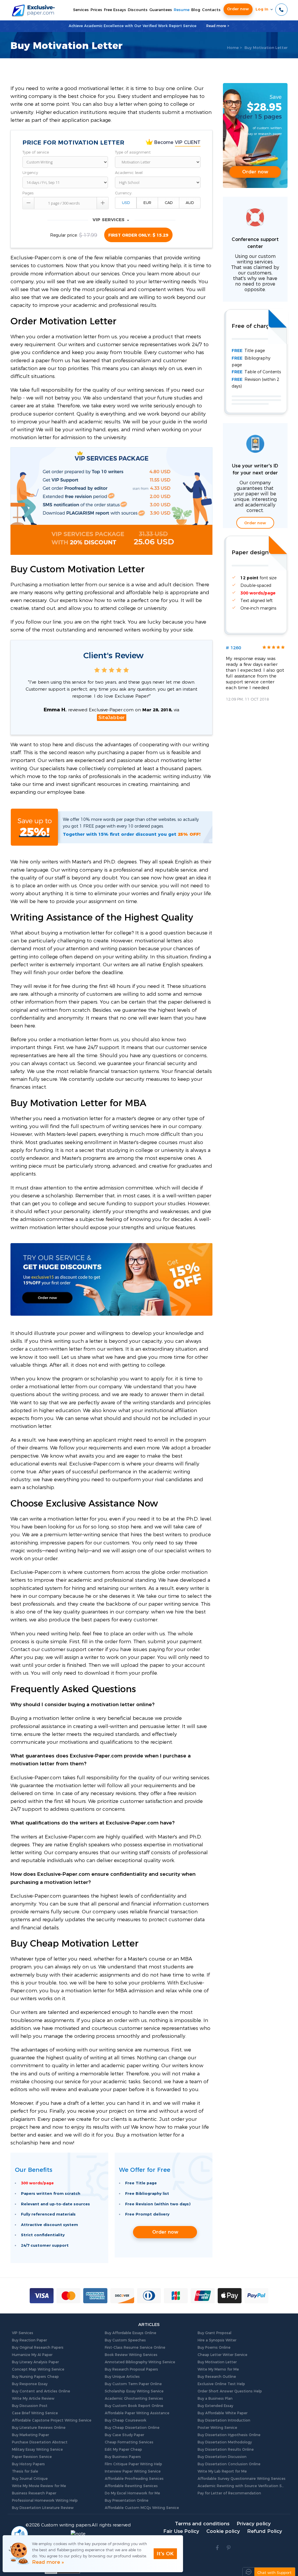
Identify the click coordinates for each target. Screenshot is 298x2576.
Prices (96, 10)
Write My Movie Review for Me (39, 2486)
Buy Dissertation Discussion (222, 2457)
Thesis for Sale (25, 2471)
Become (177, 142)
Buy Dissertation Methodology (225, 2442)
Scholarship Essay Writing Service (134, 2391)
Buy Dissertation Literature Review (43, 2508)
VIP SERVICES (111, 220)
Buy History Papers (28, 2464)
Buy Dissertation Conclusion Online (229, 2464)
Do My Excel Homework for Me (132, 2493)
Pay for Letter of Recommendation (229, 2493)
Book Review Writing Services (131, 2355)
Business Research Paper (34, 2493)
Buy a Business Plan (215, 2399)
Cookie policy (223, 2531)
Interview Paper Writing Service (133, 2471)
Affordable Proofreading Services (134, 2479)
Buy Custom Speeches (125, 2340)
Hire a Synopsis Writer (217, 2340)
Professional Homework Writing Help (45, 2501)
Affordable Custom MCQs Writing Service (142, 2508)
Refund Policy (265, 2531)
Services (81, 10)
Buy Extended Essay (215, 2406)
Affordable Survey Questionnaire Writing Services (242, 2479)
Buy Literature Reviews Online (39, 2428)
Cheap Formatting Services (129, 2442)
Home (233, 48)
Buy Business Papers (123, 2457)
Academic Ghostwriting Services (134, 2399)
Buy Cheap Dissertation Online (132, 2428)
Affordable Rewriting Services (131, 2486)
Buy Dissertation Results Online (226, 2450)
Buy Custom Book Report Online (134, 2406)
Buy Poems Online (214, 2348)
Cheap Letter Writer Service (222, 2355)
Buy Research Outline (217, 2377)
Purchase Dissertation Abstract (40, 2442)
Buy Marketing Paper (30, 2435)
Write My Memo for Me (218, 2369)
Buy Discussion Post (30, 2406)
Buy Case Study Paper (124, 2435)
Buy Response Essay (30, 2384)
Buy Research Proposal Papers (131, 2369)
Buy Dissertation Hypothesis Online (229, 2435)
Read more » (48, 2562)
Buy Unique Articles (122, 2377)
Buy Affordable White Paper (222, 2413)
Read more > (218, 26)
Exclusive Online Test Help (221, 2384)
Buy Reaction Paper (29, 2340)
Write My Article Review (33, 2399)
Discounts (138, 10)
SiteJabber (112, 718)
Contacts (211, 10)
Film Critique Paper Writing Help (133, 2464)
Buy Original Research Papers (38, 2348)
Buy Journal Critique (30, 2479)
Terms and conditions (202, 2524)
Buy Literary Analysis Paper (35, 2362)
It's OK (165, 2554)
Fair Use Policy (181, 2531)
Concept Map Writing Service (38, 2369)
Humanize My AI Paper (32, 2355)
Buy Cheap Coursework (126, 2420)
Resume (182, 10)
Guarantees (161, 10)
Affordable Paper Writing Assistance (137, 2413)
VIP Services (23, 2333)
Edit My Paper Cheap (123, 2450)
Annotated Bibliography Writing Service (140, 2362)
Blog (196, 10)
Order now (238, 9)
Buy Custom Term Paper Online (133, 2384)
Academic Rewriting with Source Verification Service (242, 2486)
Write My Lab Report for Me (222, 2471)
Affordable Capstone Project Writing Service (52, 2420)
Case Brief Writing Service (35, 2413)
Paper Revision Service (32, 2457)
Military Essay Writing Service (37, 2450)
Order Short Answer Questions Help (230, 2391)
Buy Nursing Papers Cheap (35, 2377)
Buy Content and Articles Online (41, 2391)
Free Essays (115, 10)
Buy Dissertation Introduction (224, 2420)
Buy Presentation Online (127, 2501)
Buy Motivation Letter (217, 2362)
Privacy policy (254, 2524)
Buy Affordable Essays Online (131, 2333)
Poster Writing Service (217, 2428)
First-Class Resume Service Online (135, 2348)
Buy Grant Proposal (214, 2333)
